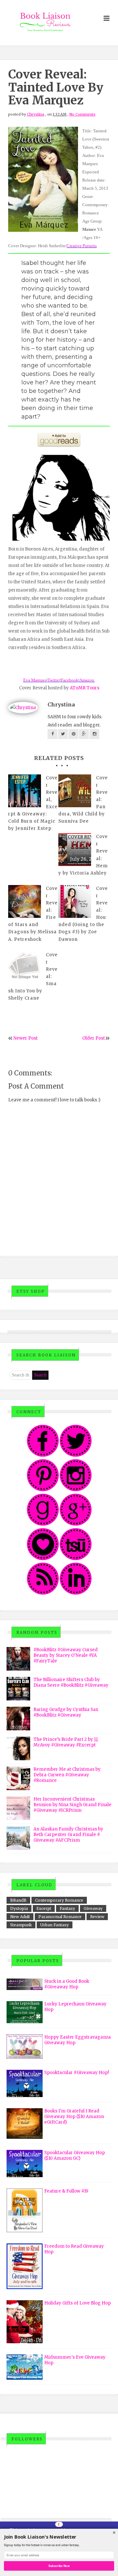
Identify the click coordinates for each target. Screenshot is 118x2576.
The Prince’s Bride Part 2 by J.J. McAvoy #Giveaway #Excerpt (66, 1742)
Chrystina (36, 114)
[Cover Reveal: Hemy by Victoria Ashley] (75, 850)
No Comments (82, 114)
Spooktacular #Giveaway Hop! (77, 2073)
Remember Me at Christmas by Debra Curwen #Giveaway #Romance (67, 1775)
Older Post (94, 1038)
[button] (59, 2537)
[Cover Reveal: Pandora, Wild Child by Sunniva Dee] (75, 791)
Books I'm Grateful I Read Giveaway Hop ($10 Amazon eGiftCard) (74, 2117)
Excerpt (44, 1908)
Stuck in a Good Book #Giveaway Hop (67, 1984)
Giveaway (93, 1908)
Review (97, 1917)
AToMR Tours (85, 688)
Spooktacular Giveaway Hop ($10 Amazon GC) (75, 2155)
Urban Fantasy (55, 1925)
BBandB (18, 1900)
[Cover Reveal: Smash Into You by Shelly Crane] (25, 968)
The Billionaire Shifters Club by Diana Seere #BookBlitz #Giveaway (71, 1682)
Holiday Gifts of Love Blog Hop (78, 2303)
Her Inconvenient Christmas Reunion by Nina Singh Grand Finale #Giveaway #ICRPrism (72, 1805)
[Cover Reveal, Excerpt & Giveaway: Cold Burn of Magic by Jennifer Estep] (25, 791)
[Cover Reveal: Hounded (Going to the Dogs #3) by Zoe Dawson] (75, 901)
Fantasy (67, 1908)
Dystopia (19, 1908)
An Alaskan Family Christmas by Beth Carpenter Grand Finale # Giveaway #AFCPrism (68, 1835)
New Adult (20, 1917)
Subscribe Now (59, 2566)
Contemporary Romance (59, 1900)
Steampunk (21, 1925)
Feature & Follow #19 (66, 2191)
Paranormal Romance (60, 1917)
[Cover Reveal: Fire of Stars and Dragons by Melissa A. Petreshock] (25, 901)
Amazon (87, 680)
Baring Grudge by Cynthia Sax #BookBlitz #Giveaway (66, 1712)
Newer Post (26, 1038)
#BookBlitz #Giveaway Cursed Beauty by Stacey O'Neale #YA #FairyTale (66, 1655)
